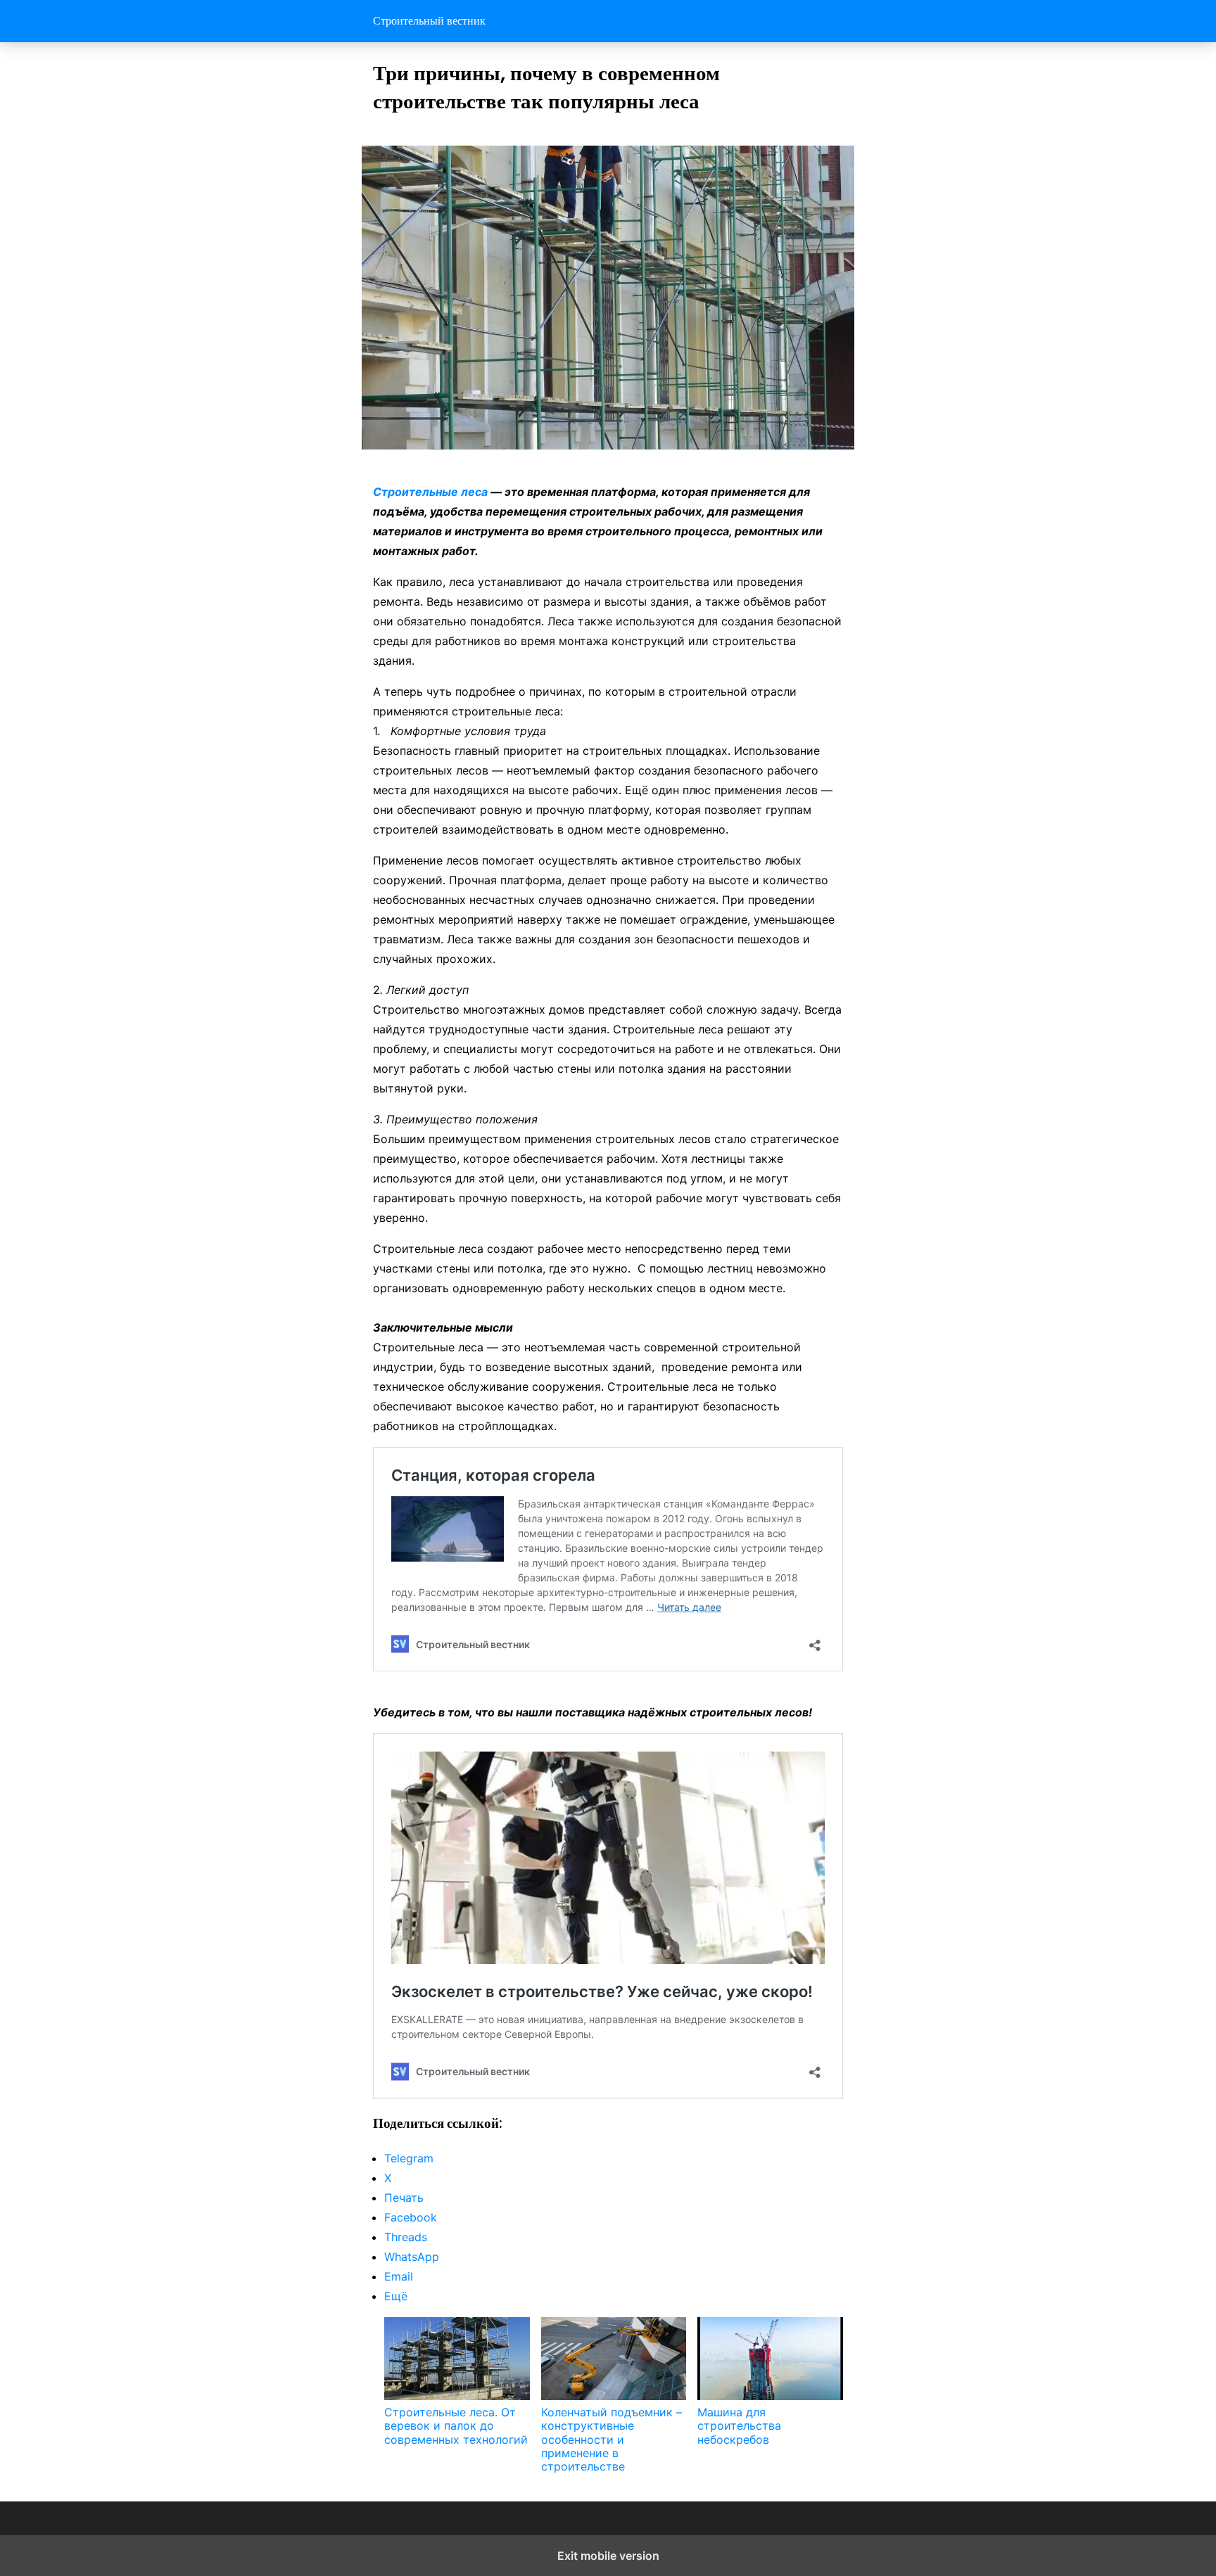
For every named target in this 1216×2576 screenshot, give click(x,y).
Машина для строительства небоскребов (739, 2425)
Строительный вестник (429, 21)
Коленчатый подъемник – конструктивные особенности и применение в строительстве (612, 2439)
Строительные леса (432, 492)
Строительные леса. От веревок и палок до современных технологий (456, 2425)
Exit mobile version (608, 2556)
